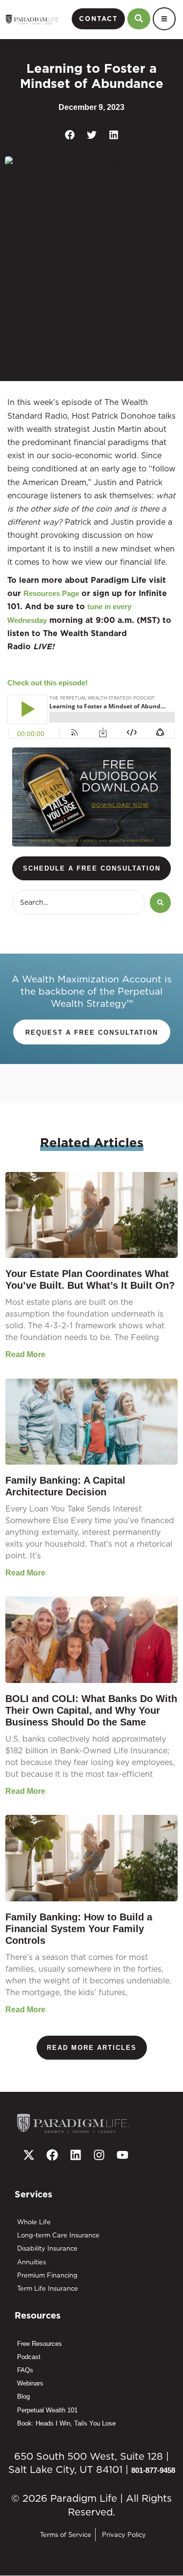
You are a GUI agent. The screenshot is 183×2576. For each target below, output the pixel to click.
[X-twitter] (29, 2155)
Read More (25, 1354)
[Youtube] (122, 2155)
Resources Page (51, 593)
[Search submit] (160, 903)
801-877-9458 (153, 2470)
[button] (70, 135)
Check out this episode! (48, 683)
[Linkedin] (76, 2155)
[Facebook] (52, 2155)
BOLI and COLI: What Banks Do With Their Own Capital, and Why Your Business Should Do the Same (91, 1710)
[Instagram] (99, 2155)
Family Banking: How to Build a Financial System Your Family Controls (79, 1929)
